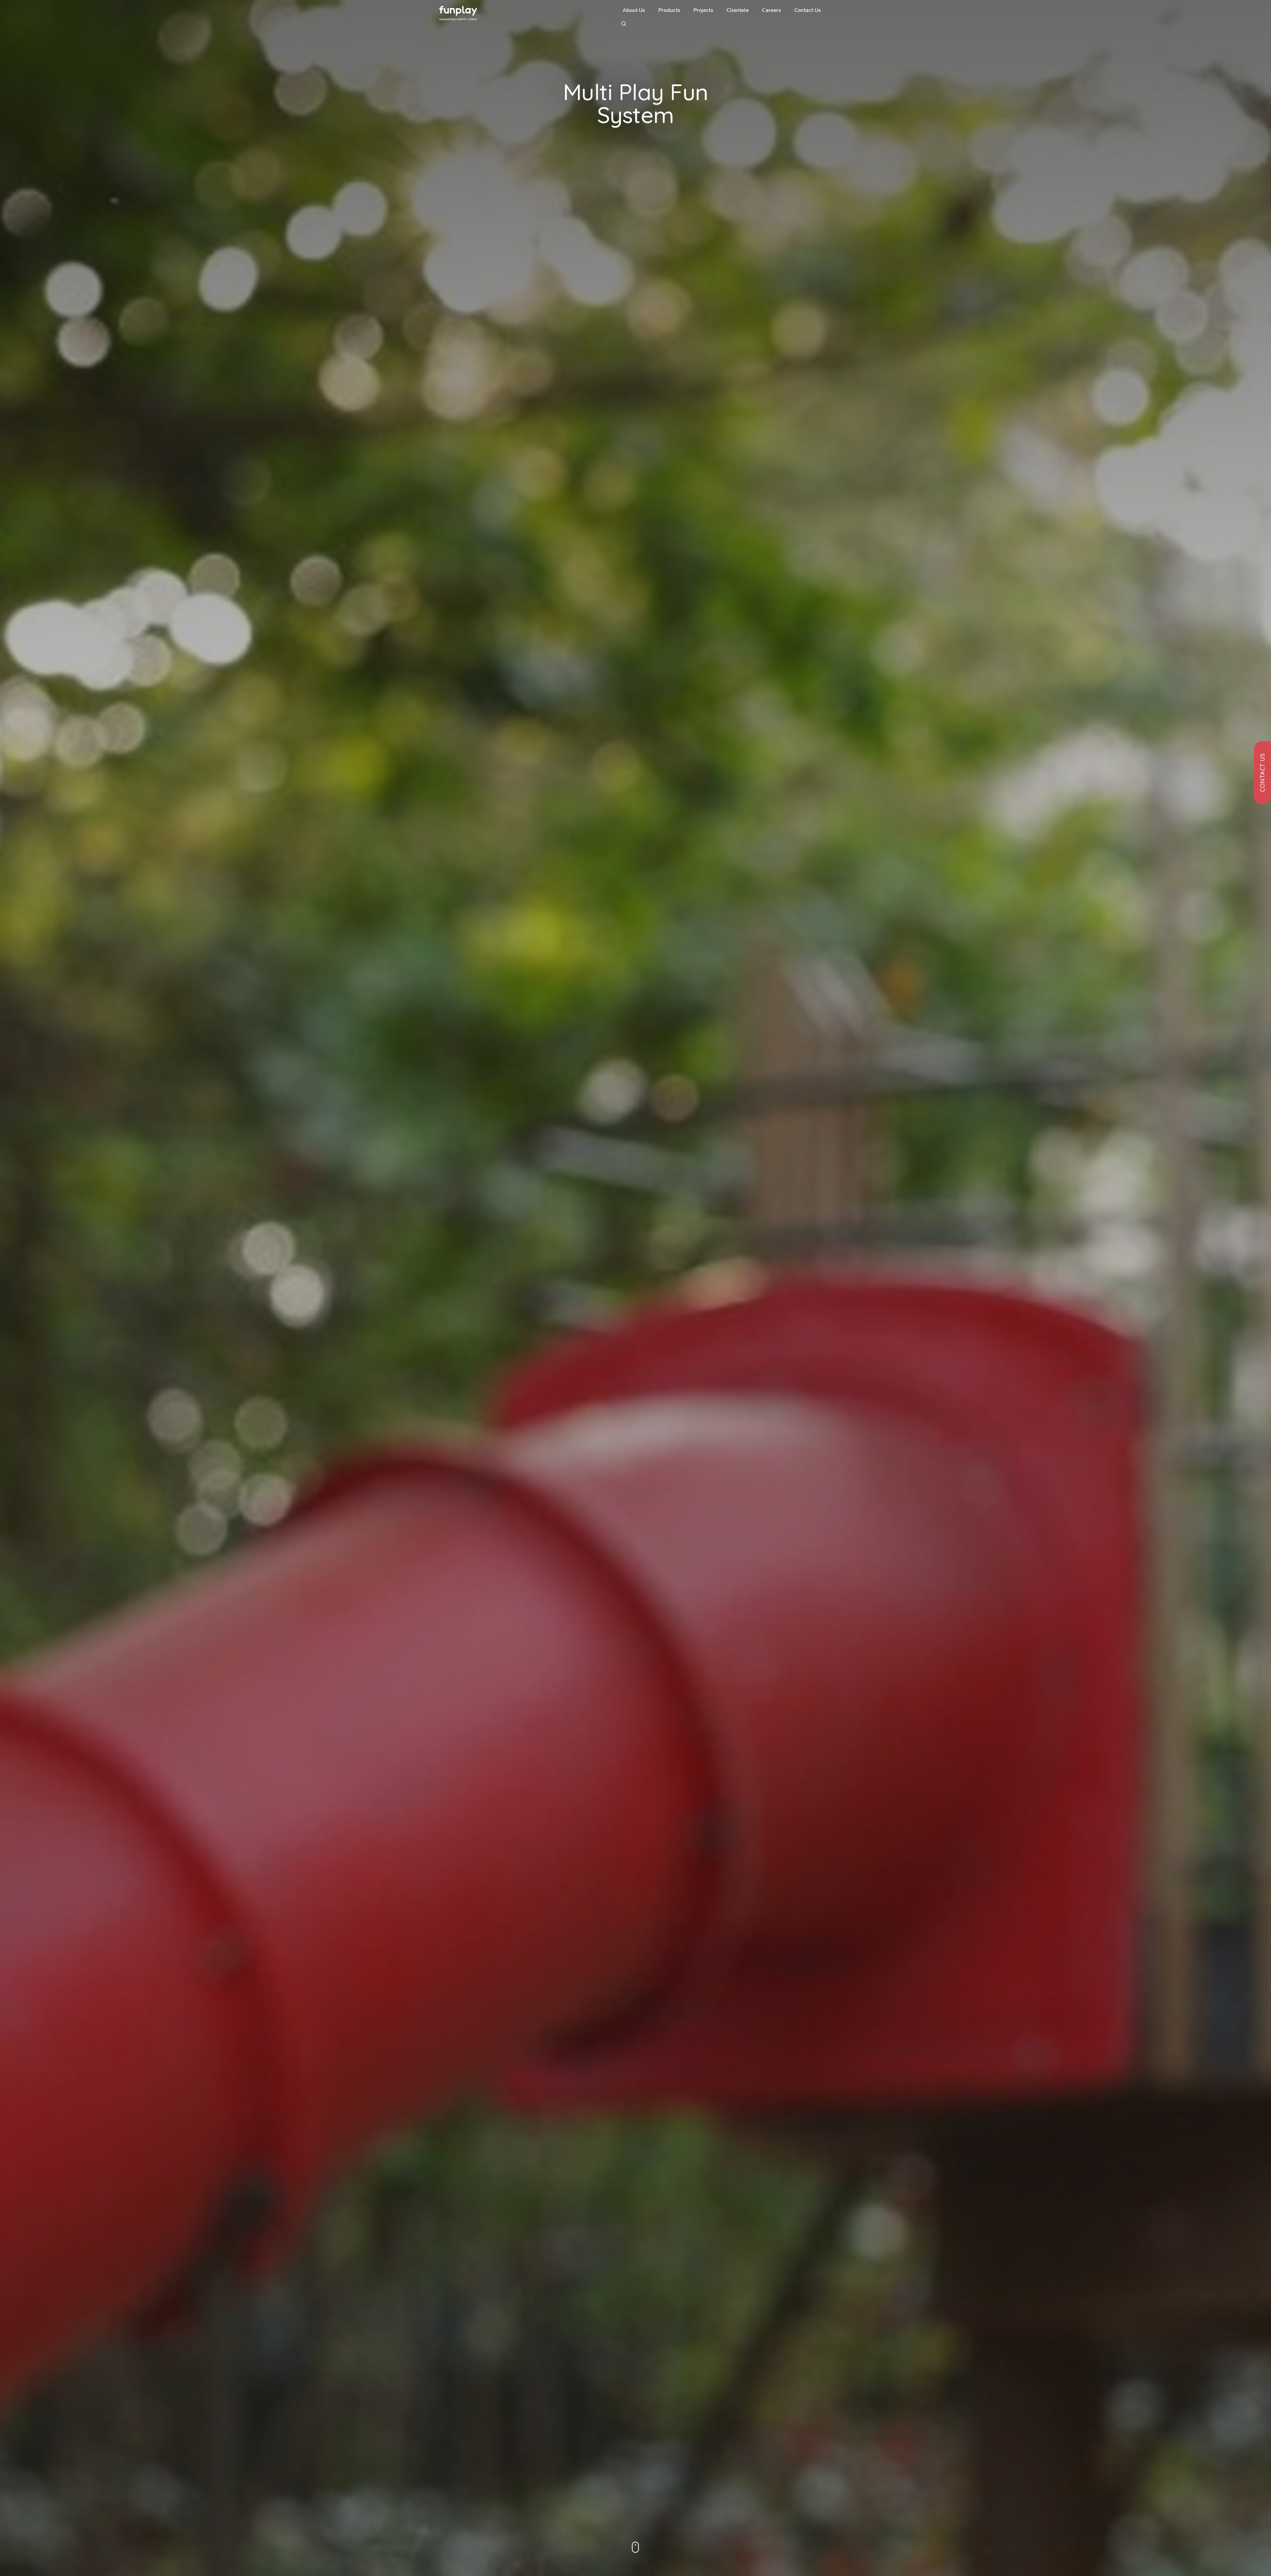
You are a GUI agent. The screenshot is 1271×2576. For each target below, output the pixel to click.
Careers (772, 10)
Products (669, 10)
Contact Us (808, 10)
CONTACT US (1263, 773)
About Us (634, 10)
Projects (703, 10)
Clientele (738, 10)
